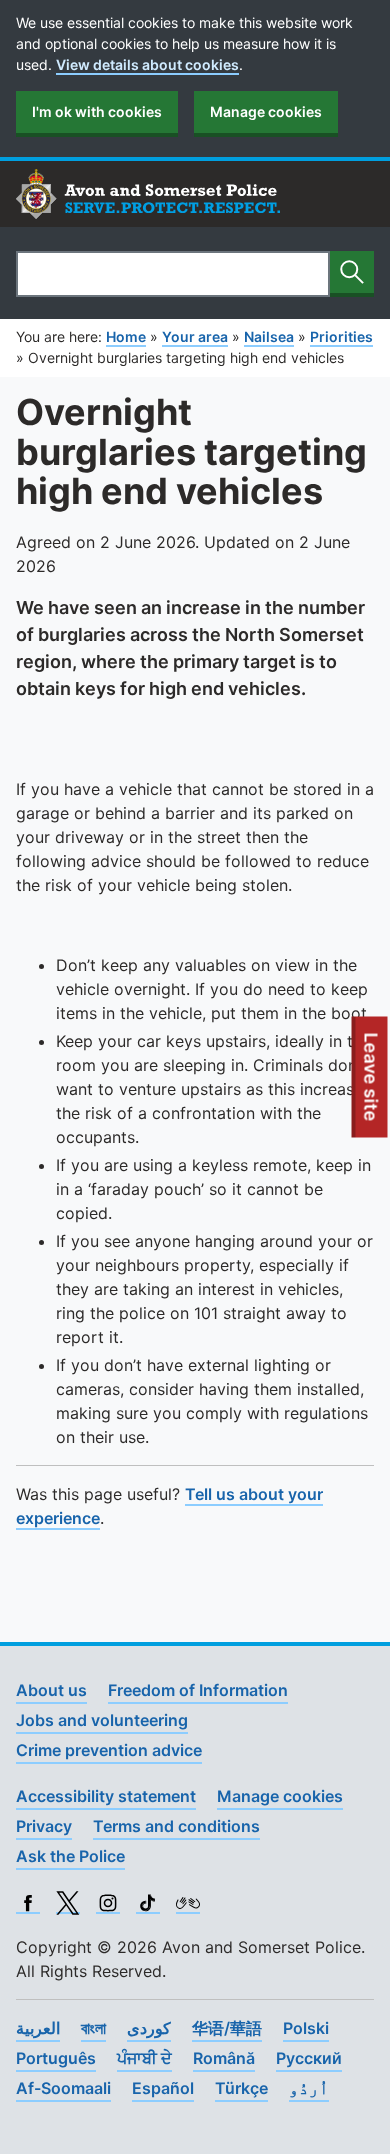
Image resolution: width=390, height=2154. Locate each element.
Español (163, 2088)
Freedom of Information (198, 1690)
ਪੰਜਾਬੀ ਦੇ (144, 2058)
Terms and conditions (176, 1826)
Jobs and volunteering (102, 1720)
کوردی (149, 2028)
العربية (38, 2028)
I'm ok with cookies (97, 111)
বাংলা (93, 2028)
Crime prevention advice (109, 1750)
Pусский (309, 2058)
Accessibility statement (106, 1796)
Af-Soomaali (63, 2088)
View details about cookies (147, 64)
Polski (306, 2028)
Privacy (44, 1826)
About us (51, 1690)
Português (56, 2058)
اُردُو (309, 2088)
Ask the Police (70, 1856)
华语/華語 (227, 2028)
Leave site (372, 1085)
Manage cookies (266, 111)
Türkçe (241, 2088)
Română (224, 2058)
